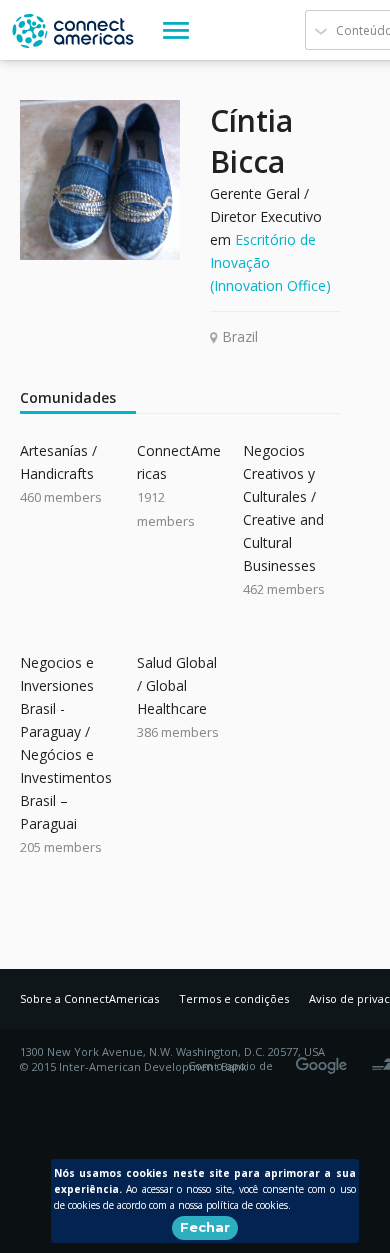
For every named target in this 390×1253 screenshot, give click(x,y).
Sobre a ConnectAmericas (89, 998)
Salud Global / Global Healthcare (177, 685)
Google (325, 1059)
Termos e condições (234, 998)
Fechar (205, 1227)
